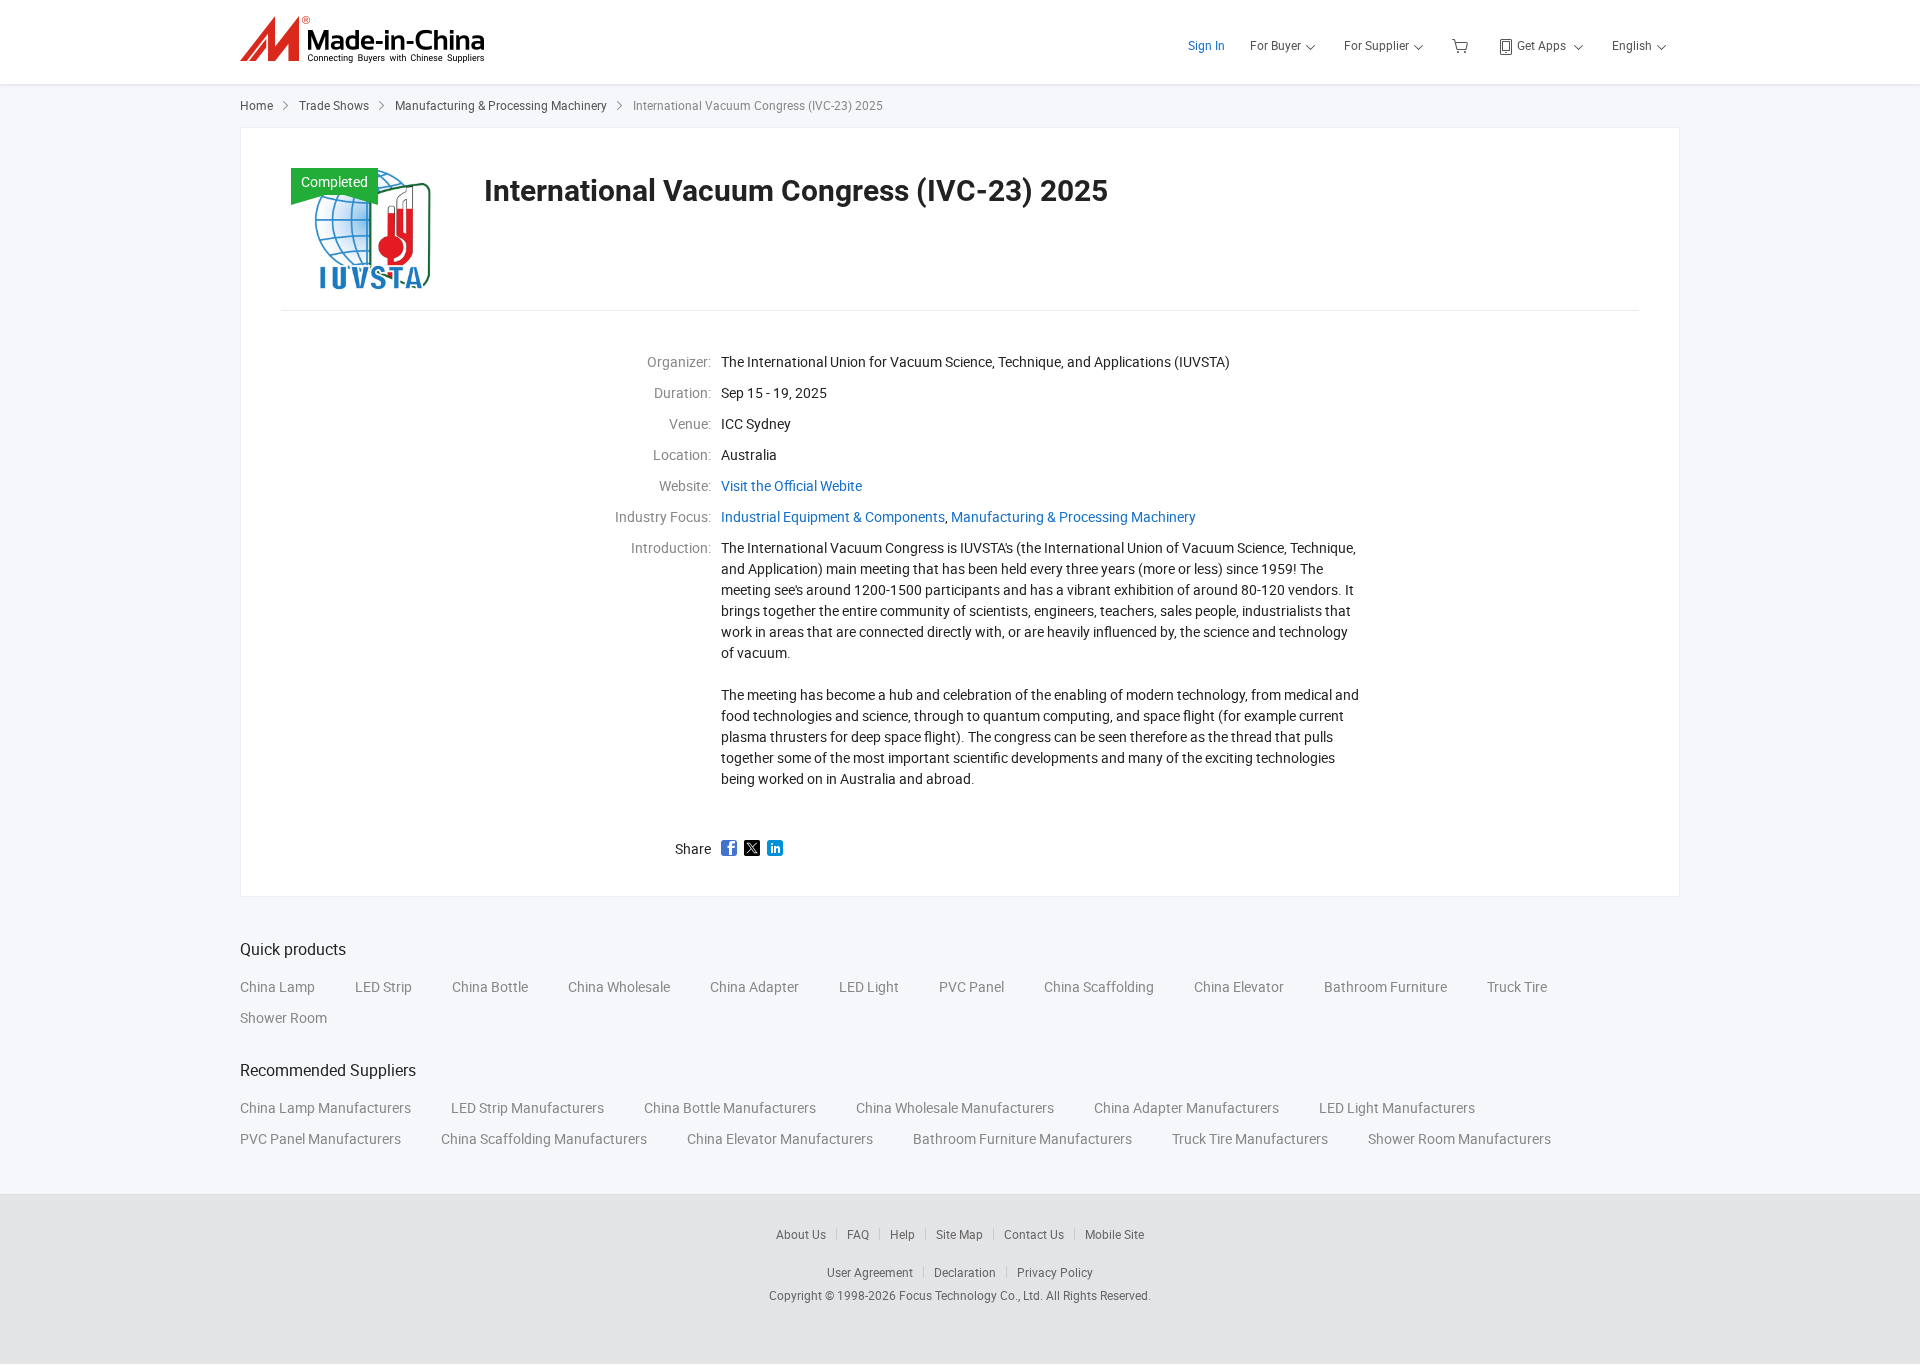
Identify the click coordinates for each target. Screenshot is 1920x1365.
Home (256, 105)
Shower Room (283, 1017)
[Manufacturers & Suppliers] (368, 39)
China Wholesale (619, 986)
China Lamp (277, 986)
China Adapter (754, 986)
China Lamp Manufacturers (325, 1107)
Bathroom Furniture (1385, 986)
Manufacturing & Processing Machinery (501, 105)
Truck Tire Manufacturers (1250, 1138)
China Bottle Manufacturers (730, 1107)
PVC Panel (971, 986)
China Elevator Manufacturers (780, 1138)
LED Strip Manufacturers (527, 1107)
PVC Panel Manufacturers (320, 1138)
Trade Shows (334, 105)
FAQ (858, 1234)
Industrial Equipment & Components (833, 516)
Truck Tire (1517, 986)
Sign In (1206, 45)
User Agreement (870, 1272)
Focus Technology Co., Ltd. (972, 1295)
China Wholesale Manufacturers (955, 1107)
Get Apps (1541, 45)
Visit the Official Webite (791, 485)
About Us (801, 1234)
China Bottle (490, 986)
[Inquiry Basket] (1462, 45)
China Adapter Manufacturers (1186, 1107)
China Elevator (1239, 986)
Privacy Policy (1055, 1272)
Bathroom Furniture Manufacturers (1022, 1138)
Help (902, 1234)
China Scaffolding (1099, 986)
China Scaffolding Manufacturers (544, 1138)
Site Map (959, 1234)
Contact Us (1034, 1234)
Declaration (965, 1272)
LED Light (869, 986)
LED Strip (383, 986)
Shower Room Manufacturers (1459, 1138)
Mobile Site (1114, 1234)
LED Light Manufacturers (1397, 1107)
